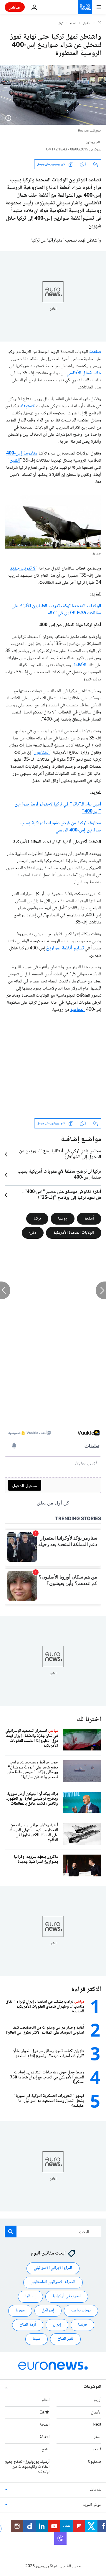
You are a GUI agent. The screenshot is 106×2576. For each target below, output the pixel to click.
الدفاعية (77, 1010)
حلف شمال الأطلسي (84, 373)
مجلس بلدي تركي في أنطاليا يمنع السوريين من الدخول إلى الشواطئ (60, 1154)
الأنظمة (80, 665)
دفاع (33, 1233)
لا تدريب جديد (23, 568)
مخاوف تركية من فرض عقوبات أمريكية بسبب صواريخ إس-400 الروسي (61, 827)
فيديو (97, 2449)
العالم (73, 24)
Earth (44, 2413)
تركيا (60, 24)
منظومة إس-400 (22, 453)
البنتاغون (42, 753)
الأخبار (87, 24)
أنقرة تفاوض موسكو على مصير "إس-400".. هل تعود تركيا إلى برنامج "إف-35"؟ (62, 1195)
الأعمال (96, 2413)
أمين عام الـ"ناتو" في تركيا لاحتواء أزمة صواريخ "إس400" (58, 808)
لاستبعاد (27, 406)
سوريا (20, 2311)
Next (97, 2425)
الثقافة (45, 2437)
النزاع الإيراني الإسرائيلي (53, 2268)
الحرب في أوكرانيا (67, 2296)
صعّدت (95, 352)
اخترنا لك (89, 1720)
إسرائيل (48, 2311)
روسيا (63, 1219)
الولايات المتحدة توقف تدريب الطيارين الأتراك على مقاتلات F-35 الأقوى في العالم (56, 610)
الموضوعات (92, 2387)
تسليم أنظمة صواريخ (65, 948)
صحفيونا (95, 2462)
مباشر (15, 7)
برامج (45, 2449)
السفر (98, 2437)
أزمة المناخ (28, 2325)
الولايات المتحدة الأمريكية (74, 1233)
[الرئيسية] (100, 23)
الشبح (15, 461)
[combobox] (53, 2232)
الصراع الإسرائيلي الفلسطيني (53, 2282)
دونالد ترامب (81, 2311)
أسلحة (89, 1219)
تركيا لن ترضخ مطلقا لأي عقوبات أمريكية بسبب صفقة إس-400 (59, 1175)
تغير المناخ (65, 2339)
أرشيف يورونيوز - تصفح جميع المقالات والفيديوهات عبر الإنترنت (27, 2467)
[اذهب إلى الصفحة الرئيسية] (85, 7)
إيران (57, 2325)
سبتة (37, 2339)
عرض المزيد (92, 2505)
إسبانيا (30, 2296)
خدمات (96, 2490)
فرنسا (82, 2325)
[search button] (11, 2232)
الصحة (45, 2425)
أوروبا (97, 2400)
